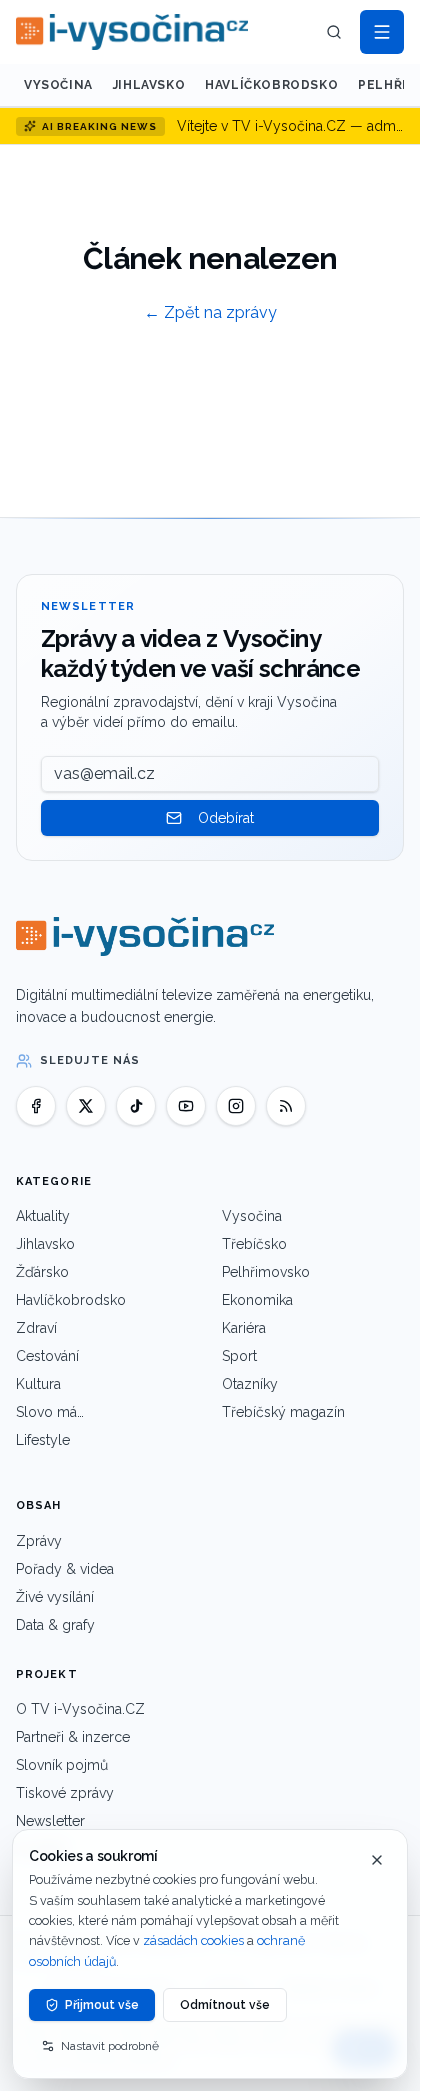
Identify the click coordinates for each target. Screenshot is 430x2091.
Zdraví (36, 1328)
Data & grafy (55, 1625)
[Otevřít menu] (382, 32)
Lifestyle (43, 1440)
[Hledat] (334, 32)
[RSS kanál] (286, 1106)
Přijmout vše (102, 2005)
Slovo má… (50, 1412)
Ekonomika (257, 1300)
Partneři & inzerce (73, 1737)
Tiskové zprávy (65, 1793)
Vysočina (58, 85)
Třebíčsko (254, 1244)
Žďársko (42, 1272)
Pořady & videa (65, 1569)
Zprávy (39, 1541)
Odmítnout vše (225, 2005)
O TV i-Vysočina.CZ (80, 1709)
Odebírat (226, 818)
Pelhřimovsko (266, 1272)
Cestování (47, 1356)
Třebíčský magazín (283, 1412)
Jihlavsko (149, 85)
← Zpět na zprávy (210, 312)
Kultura (38, 1384)
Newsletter (50, 1821)
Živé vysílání (55, 1597)
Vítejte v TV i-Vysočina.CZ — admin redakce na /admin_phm (290, 126)
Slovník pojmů (62, 1765)
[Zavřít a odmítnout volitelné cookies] (377, 1860)
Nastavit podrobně (110, 2046)
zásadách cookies (193, 1940)
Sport (239, 1356)
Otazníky (250, 1384)
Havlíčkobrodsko (271, 85)
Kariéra (244, 1328)
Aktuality (43, 1216)
